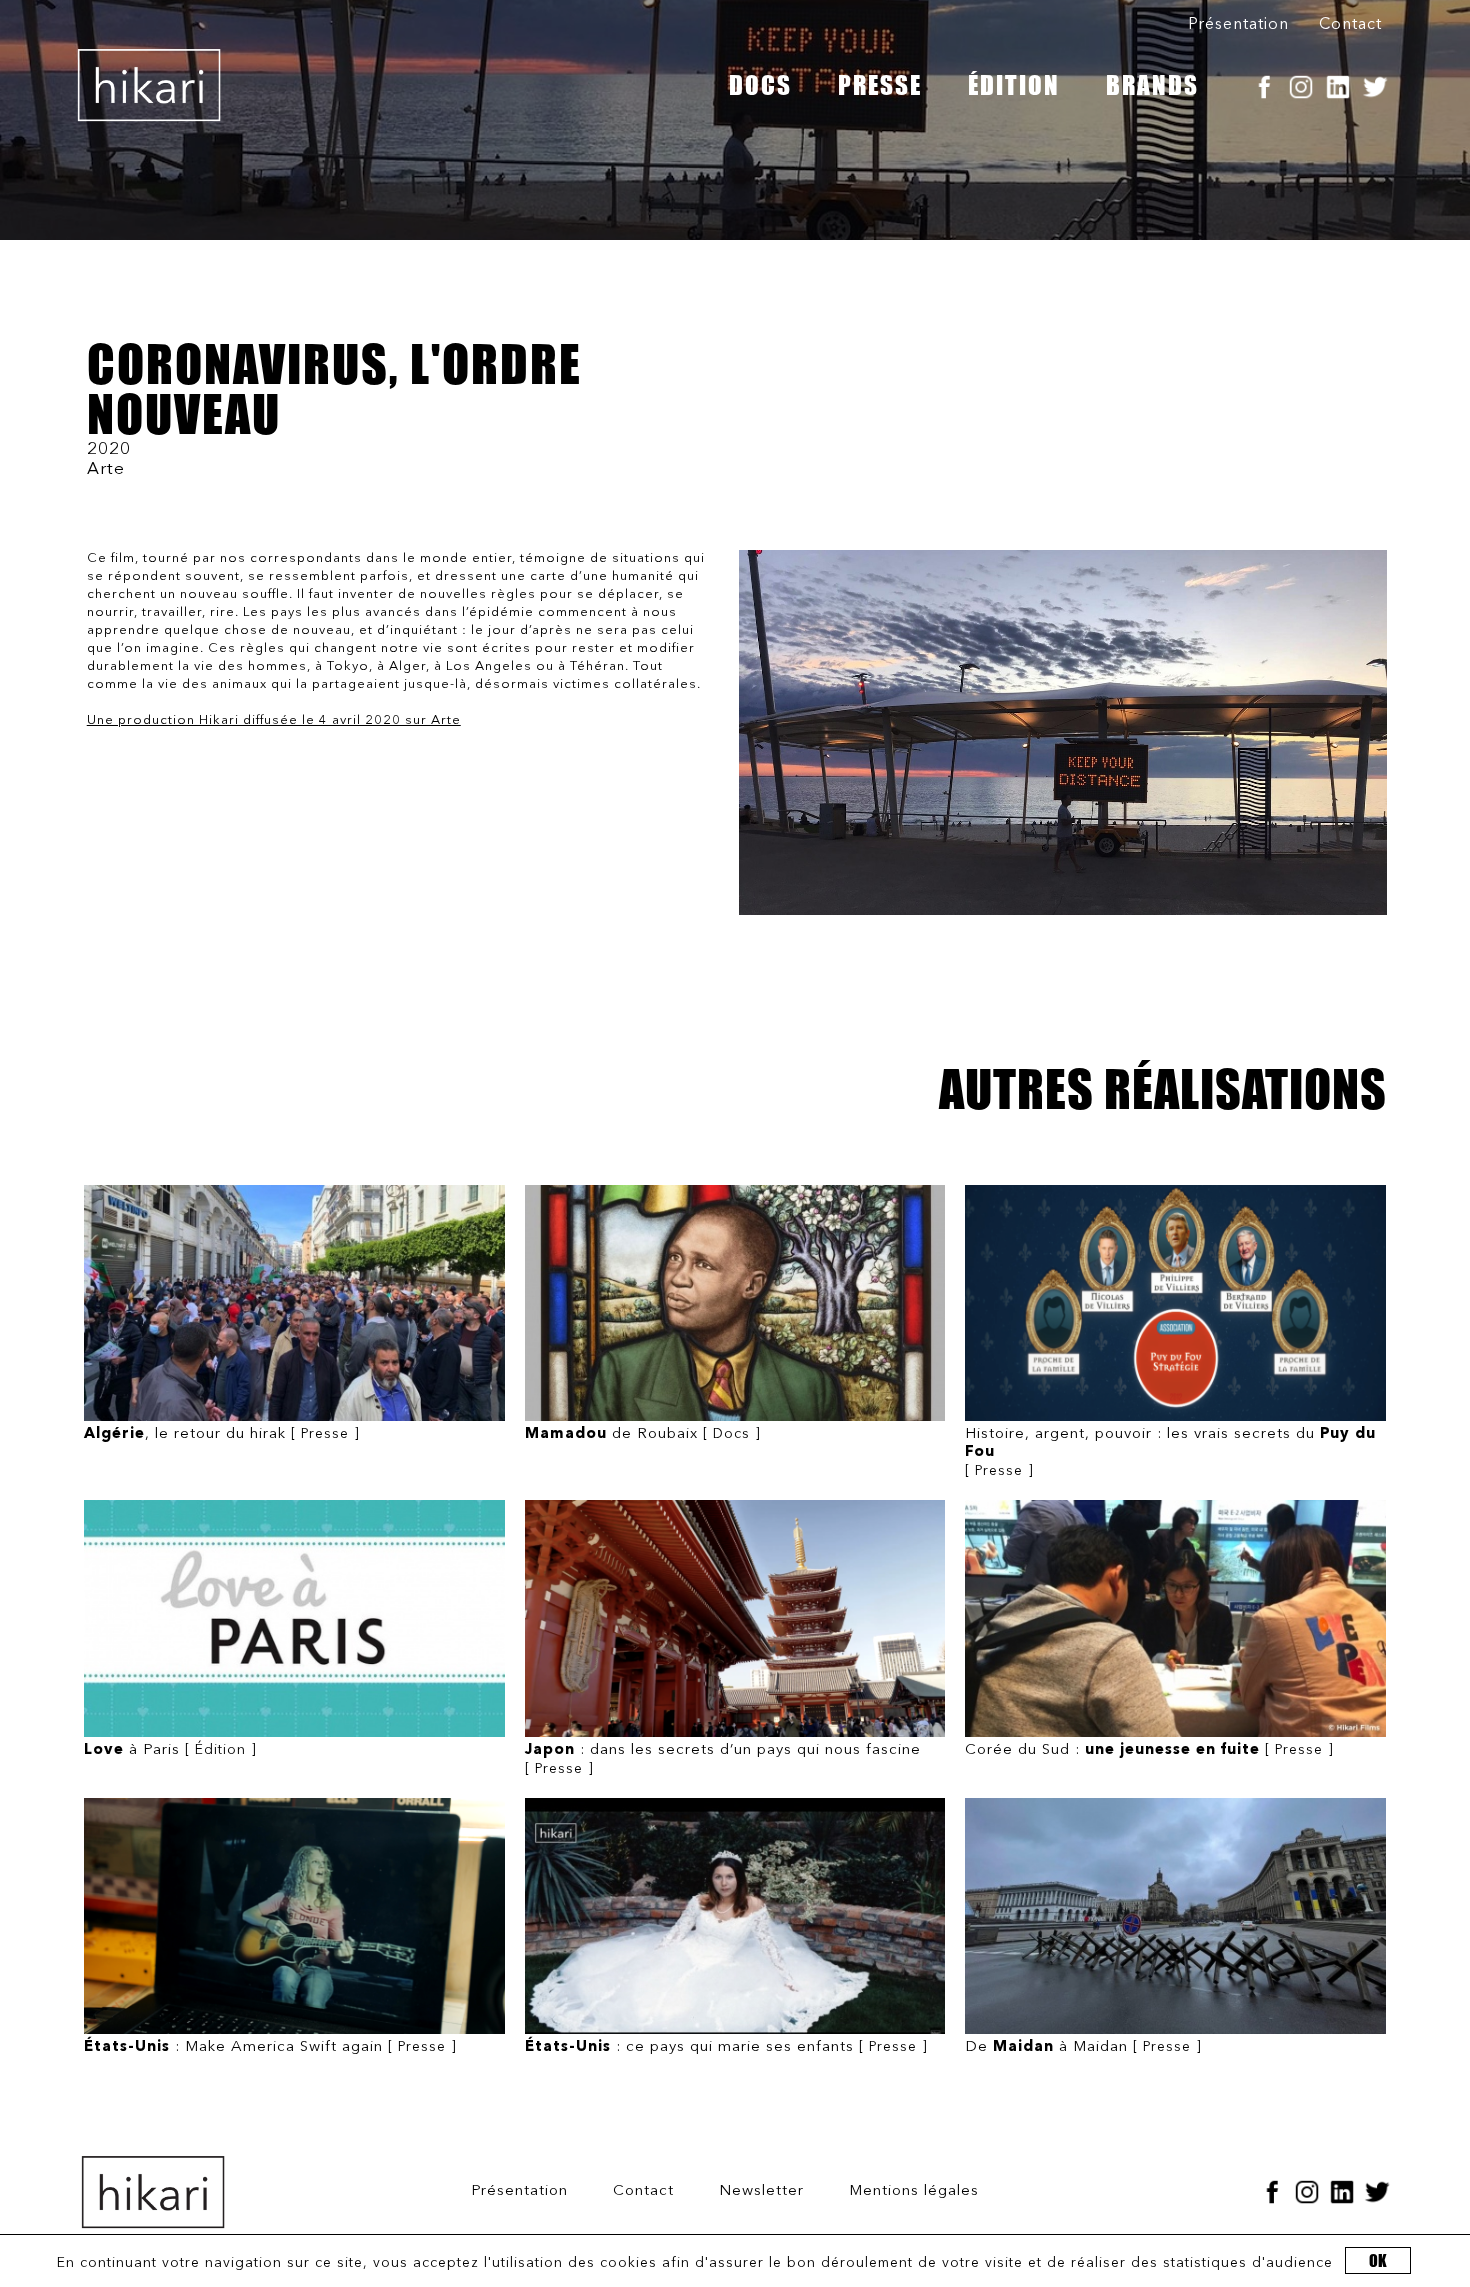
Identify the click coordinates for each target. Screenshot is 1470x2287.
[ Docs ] (643, 1434)
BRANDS (1152, 85)
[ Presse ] (222, 1434)
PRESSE (880, 85)
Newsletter (761, 2191)
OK (1378, 2260)
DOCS (760, 85)
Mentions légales (914, 2191)
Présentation (1238, 25)
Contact (1350, 25)
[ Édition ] (170, 1750)
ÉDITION (1014, 85)
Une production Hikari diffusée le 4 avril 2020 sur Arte (274, 720)
